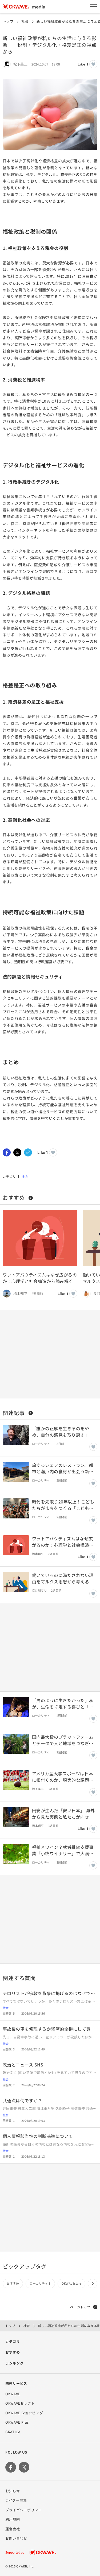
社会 (25, 21)
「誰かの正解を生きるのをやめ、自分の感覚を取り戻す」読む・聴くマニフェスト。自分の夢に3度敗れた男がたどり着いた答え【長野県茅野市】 (64, 1432)
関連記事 (14, 1413)
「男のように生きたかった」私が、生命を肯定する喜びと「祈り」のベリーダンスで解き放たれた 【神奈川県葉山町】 (63, 1703)
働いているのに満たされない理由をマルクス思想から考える (63, 1578)
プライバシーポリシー (24, 2510)
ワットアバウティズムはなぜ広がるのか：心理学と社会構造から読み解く (40, 1278)
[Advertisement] (50, 1354)
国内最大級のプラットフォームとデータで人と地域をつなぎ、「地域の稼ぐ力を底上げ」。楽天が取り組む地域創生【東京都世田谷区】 (64, 1740)
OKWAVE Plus (17, 2422)
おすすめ (14, 1198)
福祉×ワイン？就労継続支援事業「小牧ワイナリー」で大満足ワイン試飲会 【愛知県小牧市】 (63, 1850)
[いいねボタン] (93, 64)
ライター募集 (16, 2500)
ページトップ (80, 2307)
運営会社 (13, 2529)
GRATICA (13, 2432)
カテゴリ (13, 2341)
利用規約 (13, 2519)
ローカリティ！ (40, 2283)
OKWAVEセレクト (20, 2403)
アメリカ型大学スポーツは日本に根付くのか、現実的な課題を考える (63, 1777)
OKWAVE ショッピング (24, 2413)
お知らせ (13, 2491)
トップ (8, 21)
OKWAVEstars (71, 2283)
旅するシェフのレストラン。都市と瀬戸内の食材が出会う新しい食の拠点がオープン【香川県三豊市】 (63, 1468)
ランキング (14, 2363)
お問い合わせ (16, 2538)
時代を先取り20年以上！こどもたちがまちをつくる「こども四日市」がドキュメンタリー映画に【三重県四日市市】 (63, 1505)
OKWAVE (13, 2394)
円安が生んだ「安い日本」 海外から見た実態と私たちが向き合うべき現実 (63, 1814)
